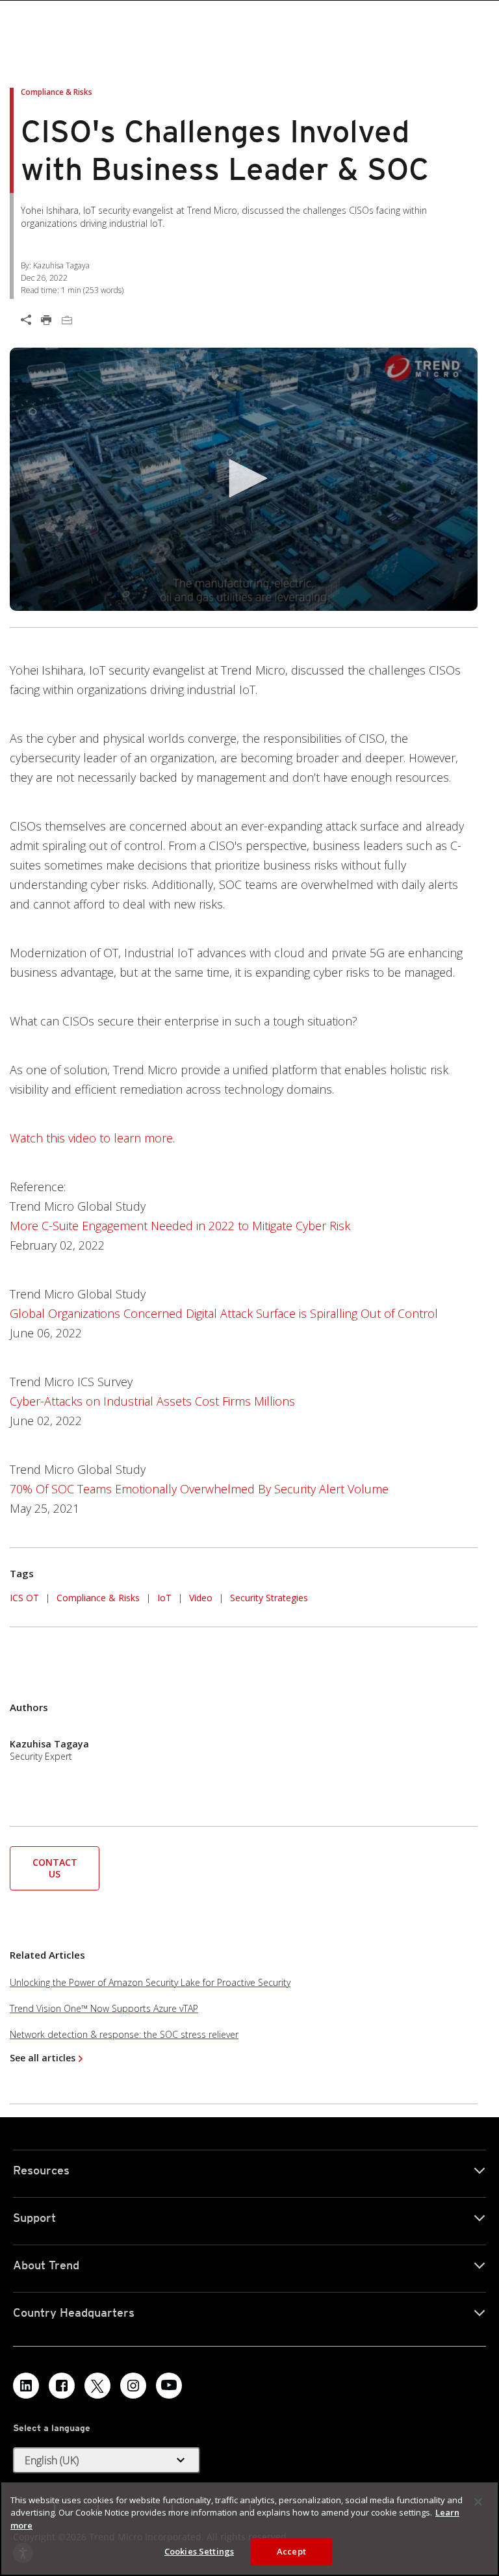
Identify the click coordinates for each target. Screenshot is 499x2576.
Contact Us (55, 1868)
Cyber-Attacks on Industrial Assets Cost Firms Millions (152, 1401)
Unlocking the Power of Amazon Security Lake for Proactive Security (150, 1982)
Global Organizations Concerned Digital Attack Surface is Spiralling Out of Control (224, 1313)
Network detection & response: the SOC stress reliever (124, 2034)
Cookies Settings (199, 2551)
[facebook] (62, 2386)
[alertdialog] (249, 2529)
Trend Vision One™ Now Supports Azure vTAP (104, 2008)
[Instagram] (133, 2386)
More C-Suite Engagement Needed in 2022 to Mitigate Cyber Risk (180, 1226)
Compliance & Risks (98, 1598)
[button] (244, 478)
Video (201, 1598)
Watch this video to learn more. (92, 1138)
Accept (291, 2551)
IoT (164, 1598)
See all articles (43, 2058)
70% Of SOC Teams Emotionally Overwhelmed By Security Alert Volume (199, 1489)
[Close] (478, 2502)
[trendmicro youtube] (169, 2386)
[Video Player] (244, 479)
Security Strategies (269, 1598)
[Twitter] (97, 2386)
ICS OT (24, 1598)
